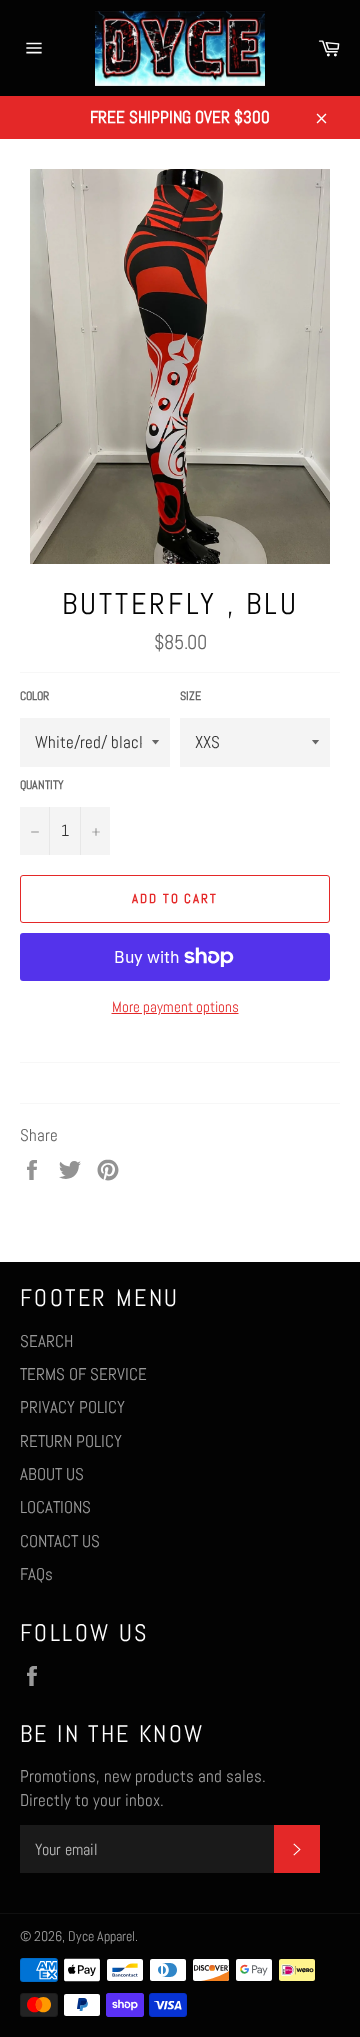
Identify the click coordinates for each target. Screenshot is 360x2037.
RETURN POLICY (71, 1441)
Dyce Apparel (101, 1936)
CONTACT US (60, 1541)
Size (190, 696)
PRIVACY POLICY (72, 1407)
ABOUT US (52, 1474)
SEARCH (46, 1341)
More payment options (175, 1006)
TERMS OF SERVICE (83, 1374)
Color (34, 696)
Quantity (42, 785)
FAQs (36, 1574)
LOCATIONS (55, 1507)
